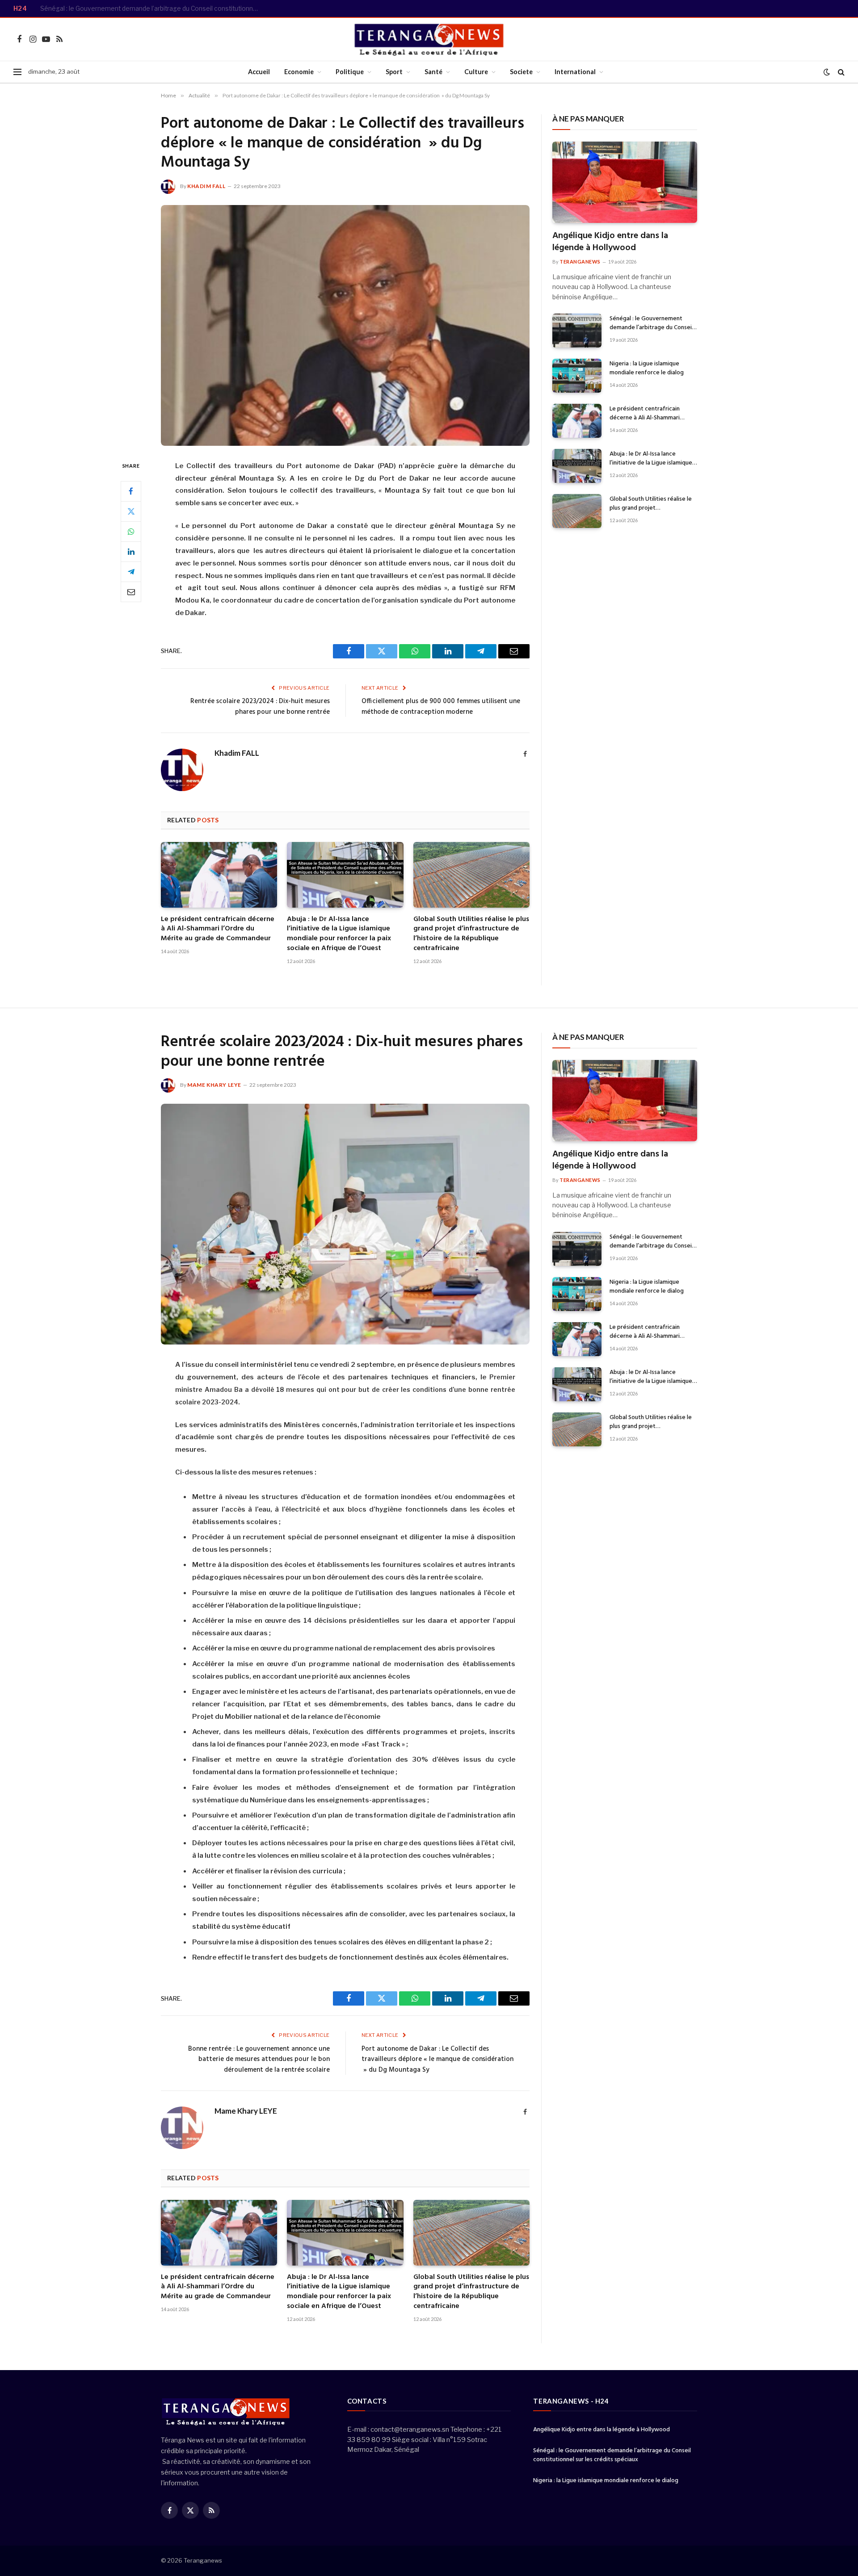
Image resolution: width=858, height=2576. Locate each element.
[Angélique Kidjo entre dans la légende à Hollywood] (625, 182)
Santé (433, 72)
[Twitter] (131, 511)
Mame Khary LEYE (214, 1085)
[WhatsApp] (131, 531)
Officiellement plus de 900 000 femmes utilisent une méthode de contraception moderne (441, 707)
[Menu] (17, 72)
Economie (299, 72)
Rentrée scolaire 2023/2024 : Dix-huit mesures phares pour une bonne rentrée (260, 707)
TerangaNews (580, 262)
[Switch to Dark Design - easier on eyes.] (827, 72)
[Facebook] (131, 491)
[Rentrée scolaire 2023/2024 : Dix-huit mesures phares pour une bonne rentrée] (345, 1224)
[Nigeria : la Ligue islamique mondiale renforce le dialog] (577, 376)
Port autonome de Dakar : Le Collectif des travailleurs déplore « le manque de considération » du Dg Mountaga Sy (437, 2059)
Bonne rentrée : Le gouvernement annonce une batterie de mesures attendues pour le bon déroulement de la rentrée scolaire (259, 2059)
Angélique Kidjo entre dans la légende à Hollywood (610, 242)
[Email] (131, 591)
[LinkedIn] (131, 551)
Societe (521, 72)
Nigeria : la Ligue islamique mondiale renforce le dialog (647, 369)
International (575, 72)
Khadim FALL (206, 186)
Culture (476, 72)
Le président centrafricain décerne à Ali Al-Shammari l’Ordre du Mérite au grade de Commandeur (218, 929)
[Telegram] (131, 571)
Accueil (259, 72)
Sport (394, 72)
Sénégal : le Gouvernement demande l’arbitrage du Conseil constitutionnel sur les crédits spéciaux (152, 8)
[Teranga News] (429, 39)
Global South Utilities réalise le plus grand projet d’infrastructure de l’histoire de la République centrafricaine (471, 934)
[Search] (840, 72)
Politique (350, 72)
